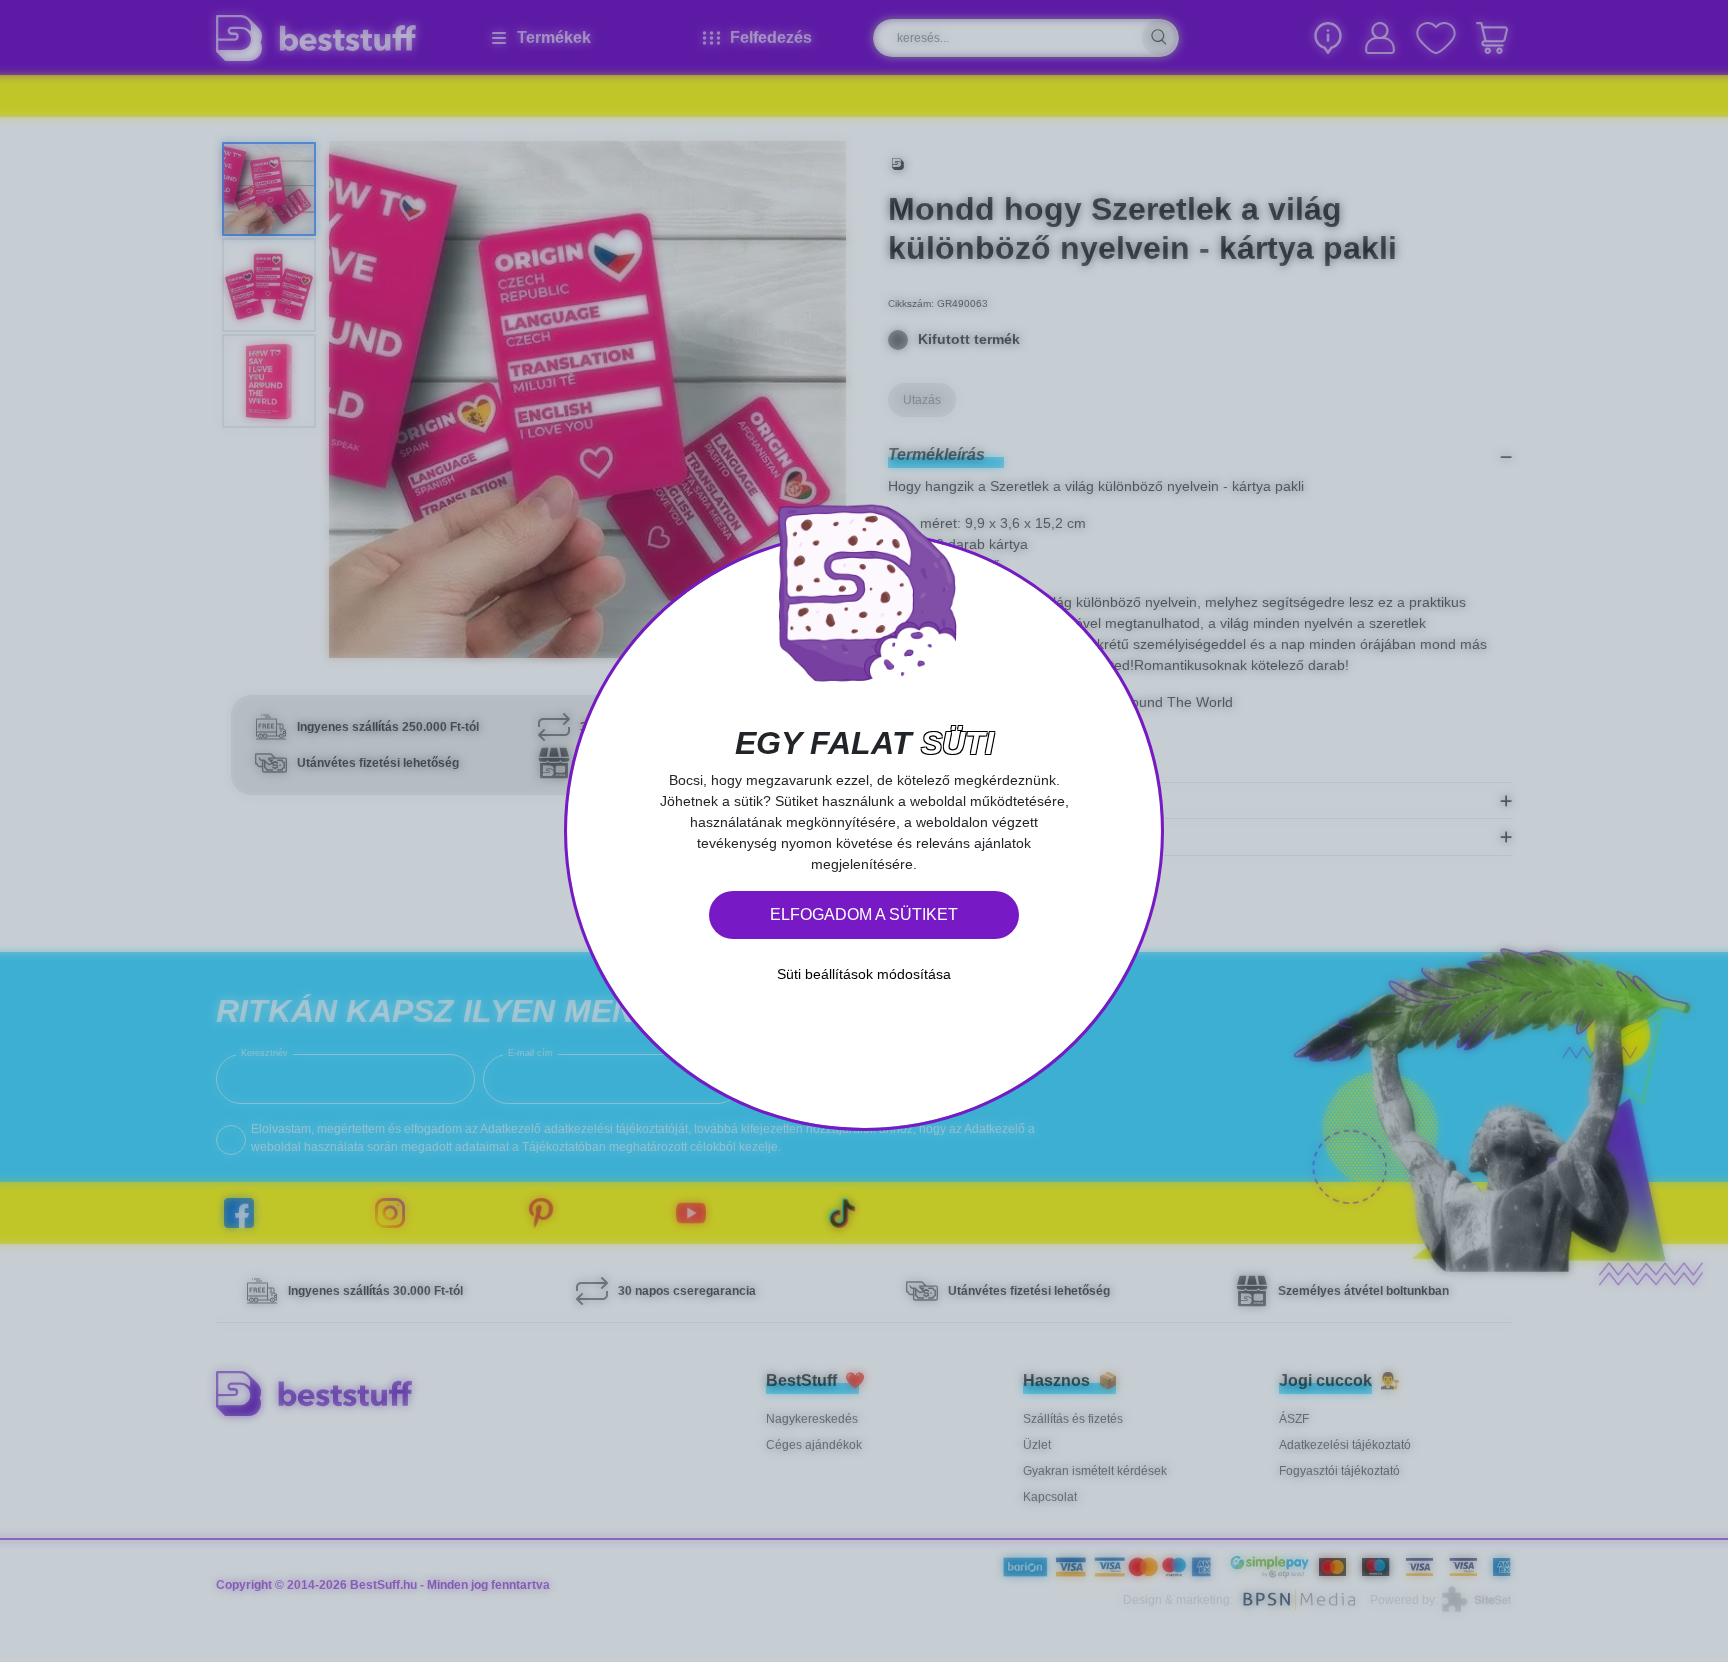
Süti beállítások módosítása (864, 974)
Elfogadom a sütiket (864, 914)
